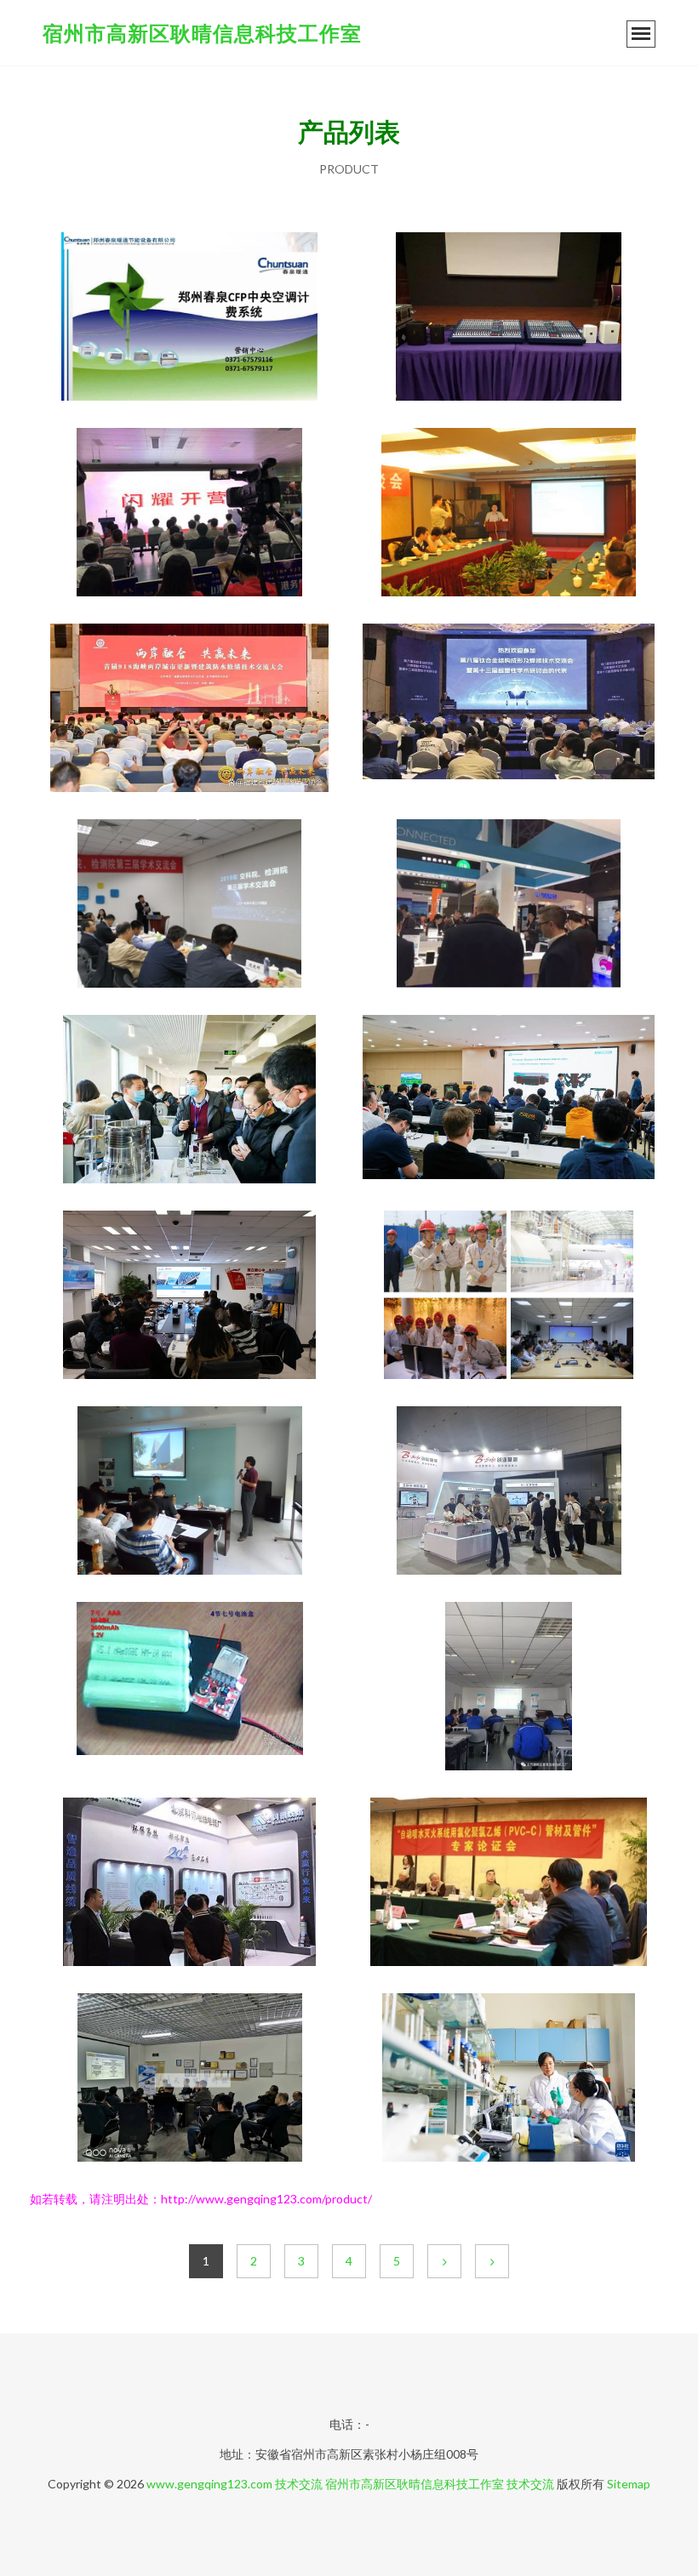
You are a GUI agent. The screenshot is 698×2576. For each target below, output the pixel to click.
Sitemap (629, 2484)
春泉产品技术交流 (190, 318)
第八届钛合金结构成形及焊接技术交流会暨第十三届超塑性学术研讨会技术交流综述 (509, 710)
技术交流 (299, 2484)
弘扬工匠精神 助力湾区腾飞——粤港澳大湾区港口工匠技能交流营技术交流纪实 (190, 514)
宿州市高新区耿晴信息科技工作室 (202, 33)
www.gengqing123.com (209, 2484)
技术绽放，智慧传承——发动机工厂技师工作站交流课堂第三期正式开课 (509, 1688)
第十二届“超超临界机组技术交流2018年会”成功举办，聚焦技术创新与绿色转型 (509, 1297)
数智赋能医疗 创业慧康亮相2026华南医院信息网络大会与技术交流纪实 (509, 1492)
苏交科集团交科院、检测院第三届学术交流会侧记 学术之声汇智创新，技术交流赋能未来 (190, 905)
